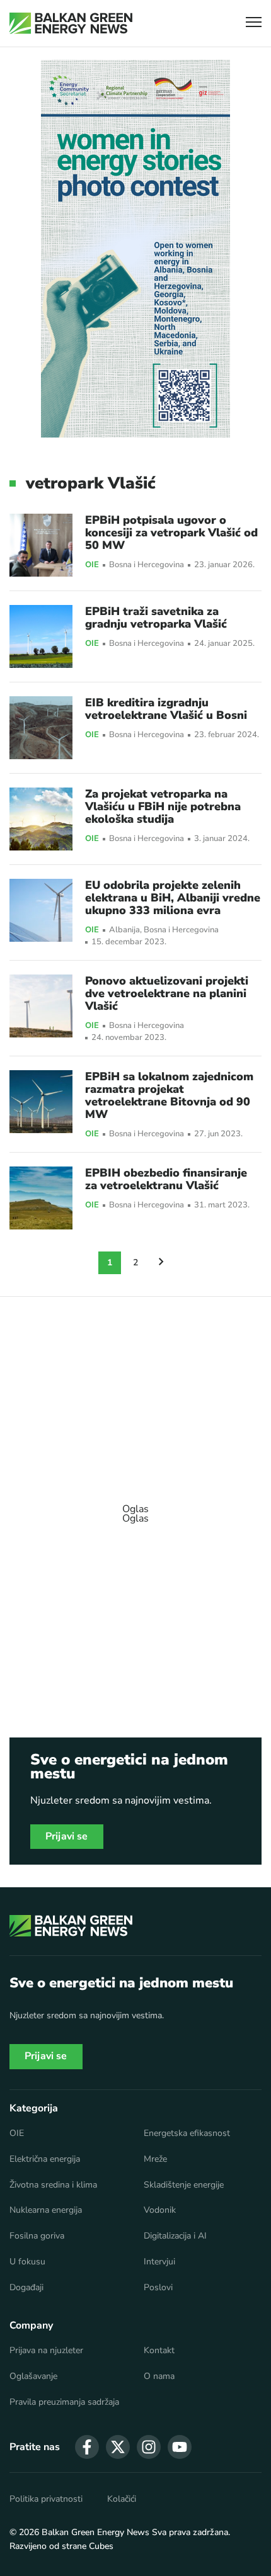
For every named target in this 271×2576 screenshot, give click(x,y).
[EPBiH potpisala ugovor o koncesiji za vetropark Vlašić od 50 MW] (41, 545)
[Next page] (161, 1263)
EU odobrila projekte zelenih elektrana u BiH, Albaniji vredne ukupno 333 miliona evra (173, 898)
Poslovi (158, 2288)
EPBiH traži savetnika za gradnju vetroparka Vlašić (156, 618)
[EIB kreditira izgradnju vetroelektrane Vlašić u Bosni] (41, 728)
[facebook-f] (87, 2447)
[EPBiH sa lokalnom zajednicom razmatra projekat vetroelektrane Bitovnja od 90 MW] (41, 1102)
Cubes (101, 2546)
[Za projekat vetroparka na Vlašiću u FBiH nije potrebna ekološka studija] (41, 819)
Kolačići (122, 2499)
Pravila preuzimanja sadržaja (64, 2402)
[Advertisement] (135, 1508)
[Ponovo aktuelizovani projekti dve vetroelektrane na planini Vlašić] (41, 1006)
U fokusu (27, 2262)
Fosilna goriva (37, 2236)
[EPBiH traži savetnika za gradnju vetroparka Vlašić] (41, 636)
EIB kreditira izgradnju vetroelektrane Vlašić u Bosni (166, 709)
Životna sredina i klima (53, 2185)
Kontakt (159, 2351)
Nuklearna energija (46, 2210)
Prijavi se (67, 1836)
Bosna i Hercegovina (147, 565)
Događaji (26, 2288)
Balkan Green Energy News (95, 2532)
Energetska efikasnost (187, 2133)
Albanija (124, 930)
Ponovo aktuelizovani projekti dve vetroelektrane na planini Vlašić (167, 993)
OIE (92, 565)
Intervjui (159, 2262)
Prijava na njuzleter (46, 2351)
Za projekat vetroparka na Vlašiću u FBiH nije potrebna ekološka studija (163, 806)
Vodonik (160, 2210)
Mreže (155, 2159)
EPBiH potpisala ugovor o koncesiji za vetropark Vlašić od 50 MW (171, 533)
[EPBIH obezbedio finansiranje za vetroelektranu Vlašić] (41, 1198)
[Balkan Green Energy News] (71, 23)
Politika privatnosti (46, 2499)
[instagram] (149, 2447)
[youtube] (180, 2447)
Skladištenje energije (184, 2185)
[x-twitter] (118, 2447)
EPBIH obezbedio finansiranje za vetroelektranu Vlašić (166, 1179)
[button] (254, 24)
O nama (159, 2376)
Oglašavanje (33, 2376)
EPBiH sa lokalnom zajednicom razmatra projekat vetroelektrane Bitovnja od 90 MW (169, 1095)
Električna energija (45, 2159)
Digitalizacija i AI (175, 2236)
